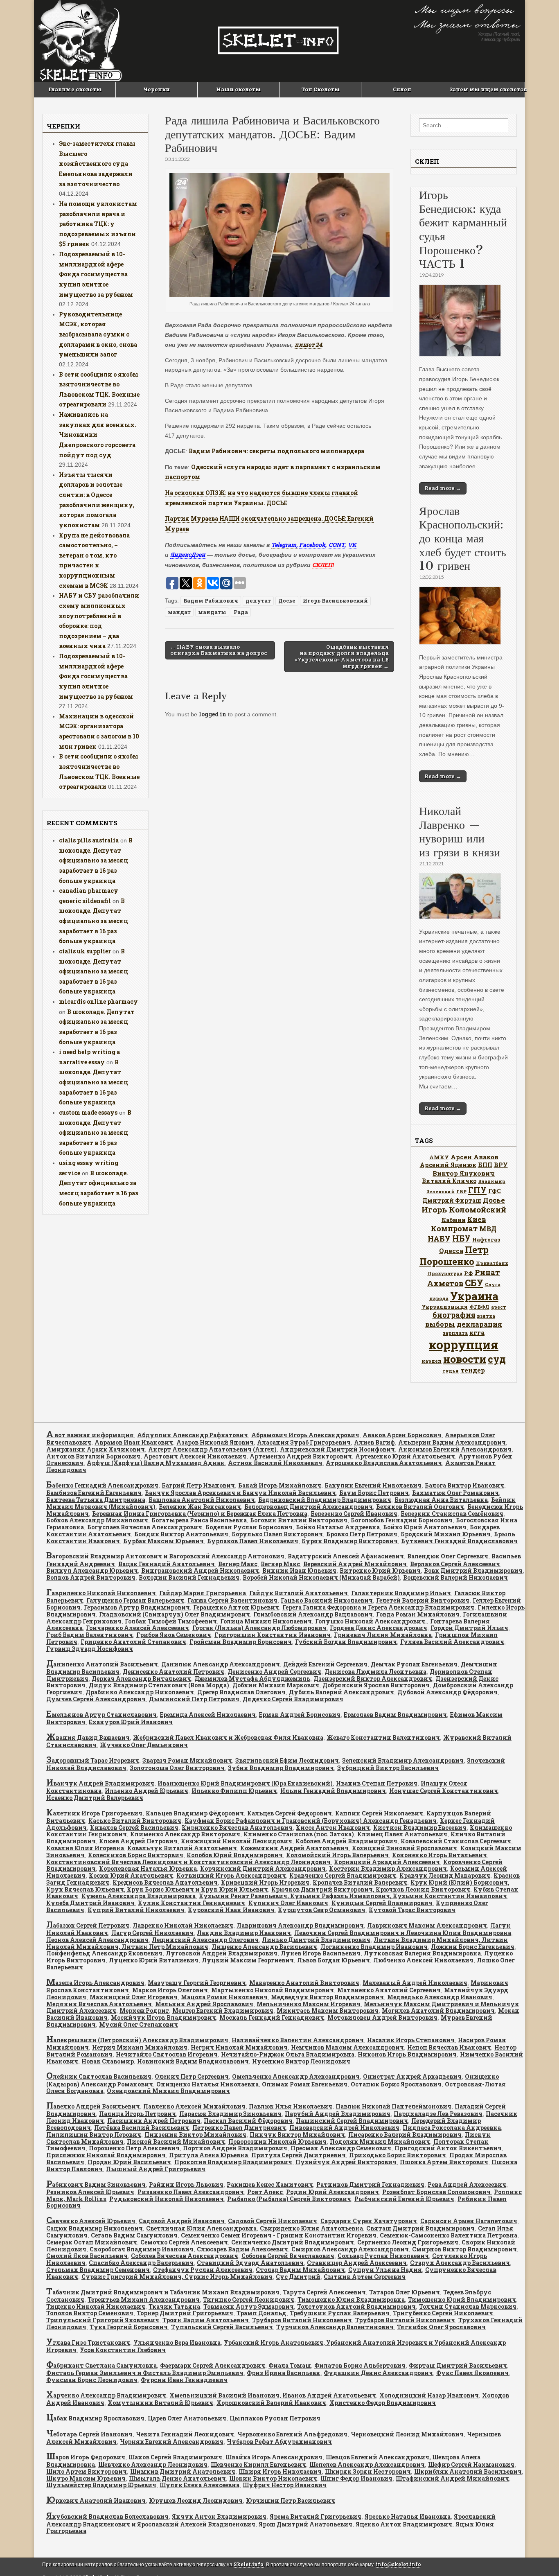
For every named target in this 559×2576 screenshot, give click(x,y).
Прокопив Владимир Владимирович (233, 2162)
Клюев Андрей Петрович (138, 1841)
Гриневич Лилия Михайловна (383, 1635)
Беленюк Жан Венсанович (200, 1507)
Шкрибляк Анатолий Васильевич (468, 2471)
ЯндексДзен (188, 554)
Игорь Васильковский (335, 601)
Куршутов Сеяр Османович (322, 1910)
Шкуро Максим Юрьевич (86, 2478)
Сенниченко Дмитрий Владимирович (293, 2242)
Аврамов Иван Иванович (134, 1442)
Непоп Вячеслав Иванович (449, 2047)
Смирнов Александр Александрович (350, 2249)
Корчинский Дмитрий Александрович (263, 1868)
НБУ (461, 1238)
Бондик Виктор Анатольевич (181, 1534)
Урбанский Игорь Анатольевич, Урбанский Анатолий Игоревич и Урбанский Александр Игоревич (276, 2346)
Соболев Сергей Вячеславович (288, 2256)
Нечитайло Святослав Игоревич (167, 2054)
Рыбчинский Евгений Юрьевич (404, 2199)
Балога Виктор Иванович (464, 1485)
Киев (477, 1219)
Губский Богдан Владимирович (346, 1642)
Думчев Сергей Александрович (96, 1699)
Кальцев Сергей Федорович (290, 1813)
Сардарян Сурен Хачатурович (369, 2221)
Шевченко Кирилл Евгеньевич (258, 2464)
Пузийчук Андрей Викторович (346, 2162)
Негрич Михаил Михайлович (140, 2047)
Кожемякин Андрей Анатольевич (294, 1848)
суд (497, 1359)
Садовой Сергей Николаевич (273, 2221)
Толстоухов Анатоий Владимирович (356, 2306)
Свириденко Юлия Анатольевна (311, 2228)
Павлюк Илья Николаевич (291, 2106)
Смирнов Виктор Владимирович (464, 2249)
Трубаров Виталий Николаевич (302, 2320)
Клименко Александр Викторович (185, 1834)
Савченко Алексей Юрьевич (91, 2221)
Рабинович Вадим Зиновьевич (96, 2184)
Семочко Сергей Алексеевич (184, 2242)
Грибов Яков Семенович (174, 1635)
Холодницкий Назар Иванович (429, 2395)
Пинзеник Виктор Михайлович (195, 2135)
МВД (488, 1229)
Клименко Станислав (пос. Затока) (299, 1834)
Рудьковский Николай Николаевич (167, 2199)
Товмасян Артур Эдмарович (249, 2306)
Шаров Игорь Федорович (86, 2457)
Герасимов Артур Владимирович (137, 1607)
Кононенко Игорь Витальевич (440, 1855)
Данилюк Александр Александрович (221, 1664)
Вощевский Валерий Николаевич (455, 1577)
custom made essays (88, 1112)
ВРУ (501, 1165)
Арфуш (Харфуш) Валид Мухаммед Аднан (156, 1463)
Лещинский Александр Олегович (205, 1940)
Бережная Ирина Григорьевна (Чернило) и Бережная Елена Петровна (200, 1514)
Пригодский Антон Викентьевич (448, 2148)
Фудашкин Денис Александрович (378, 2373)
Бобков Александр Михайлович (97, 1520)
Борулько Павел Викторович (277, 1534)
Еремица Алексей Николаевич (208, 1715)
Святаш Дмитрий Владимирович (420, 2228)
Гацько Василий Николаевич (327, 1600)
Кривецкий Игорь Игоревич (265, 1882)
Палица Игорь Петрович (137, 2114)
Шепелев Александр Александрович (367, 2464)
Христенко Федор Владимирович (383, 2403)
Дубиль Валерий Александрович (341, 1692)
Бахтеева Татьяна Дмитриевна (96, 1500)
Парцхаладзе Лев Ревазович (438, 2114)
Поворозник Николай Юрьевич (277, 2141)
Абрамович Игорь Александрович (305, 1435)
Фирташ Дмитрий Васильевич (458, 2365)
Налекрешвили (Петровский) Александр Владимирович (137, 2040)
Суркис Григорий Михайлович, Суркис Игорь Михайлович (177, 2277)
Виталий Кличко (449, 1181)
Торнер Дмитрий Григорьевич (185, 2313)
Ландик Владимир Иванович (244, 1933)
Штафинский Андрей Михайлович (452, 2478)
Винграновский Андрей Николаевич (200, 1570)
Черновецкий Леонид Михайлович (407, 2434)
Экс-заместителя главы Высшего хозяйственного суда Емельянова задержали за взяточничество (97, 164)
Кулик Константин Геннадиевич (192, 1903)
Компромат (454, 1228)
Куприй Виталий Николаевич (136, 1910)
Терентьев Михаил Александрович (144, 2299)
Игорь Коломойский (464, 1209)
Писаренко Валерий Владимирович (405, 2135)
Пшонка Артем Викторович (444, 2162)
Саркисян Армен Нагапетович (469, 2221)
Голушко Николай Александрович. (371, 1621)
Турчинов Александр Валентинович (335, 2327)
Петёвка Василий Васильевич (142, 2128)
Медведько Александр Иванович (440, 1997)
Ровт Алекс (265, 2192)
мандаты (212, 612)
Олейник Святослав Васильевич (99, 2076)
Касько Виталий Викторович (135, 1821)
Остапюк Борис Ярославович (396, 2084)
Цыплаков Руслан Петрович (275, 2418)
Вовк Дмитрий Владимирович (473, 1570)
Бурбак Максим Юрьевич (163, 1541)
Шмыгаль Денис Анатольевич (177, 2478)
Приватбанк (492, 1263)
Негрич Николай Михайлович (239, 2047)
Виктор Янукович (464, 1173)
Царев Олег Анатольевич (187, 2418)
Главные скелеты (75, 89)
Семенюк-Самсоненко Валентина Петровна (449, 2235)
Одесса (451, 1251)
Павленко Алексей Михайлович (194, 2106)
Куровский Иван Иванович (231, 1910)
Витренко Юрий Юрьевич (380, 1570)
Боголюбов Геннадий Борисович (402, 1520)
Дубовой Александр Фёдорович (447, 1692)
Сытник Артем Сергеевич (365, 2277)
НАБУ (439, 1238)
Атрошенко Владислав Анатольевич (384, 1463)
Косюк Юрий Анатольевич (131, 1875)
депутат (258, 601)
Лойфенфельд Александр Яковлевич (104, 1953)
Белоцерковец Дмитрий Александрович (309, 1507)
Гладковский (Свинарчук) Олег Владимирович (175, 1614)
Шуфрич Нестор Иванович (285, 2485)
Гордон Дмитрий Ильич (469, 1628)
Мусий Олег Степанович (139, 2024)
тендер (473, 1370)
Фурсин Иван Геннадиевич (184, 2380)
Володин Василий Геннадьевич (189, 1577)
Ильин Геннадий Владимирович (333, 1791)
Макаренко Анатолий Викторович (304, 1983)
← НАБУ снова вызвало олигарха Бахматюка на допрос (219, 650)
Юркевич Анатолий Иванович (96, 2500)
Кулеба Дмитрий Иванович (90, 1903)
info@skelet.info (398, 2564)
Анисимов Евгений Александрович (455, 1449)
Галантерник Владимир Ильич (401, 1593)
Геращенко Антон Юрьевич (236, 1607)
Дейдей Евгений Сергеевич (325, 1664)
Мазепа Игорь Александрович (95, 1983)
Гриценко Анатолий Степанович (133, 1642)
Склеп (402, 89)
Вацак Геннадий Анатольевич (167, 1564)
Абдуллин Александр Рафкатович (193, 1435)
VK (352, 545)
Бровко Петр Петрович (362, 1534)
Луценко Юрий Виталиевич (154, 1960)
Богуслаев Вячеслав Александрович (145, 1527)
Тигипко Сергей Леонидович (249, 2299)
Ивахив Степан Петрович (377, 1783)
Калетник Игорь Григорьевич (94, 1813)
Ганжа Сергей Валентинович (232, 1600)
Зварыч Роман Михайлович (187, 1760)
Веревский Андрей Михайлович (355, 1564)
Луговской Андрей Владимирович (222, 1953)
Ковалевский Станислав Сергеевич (456, 1841)
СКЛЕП (322, 565)
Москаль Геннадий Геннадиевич (272, 2017)
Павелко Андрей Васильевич (93, 2106)
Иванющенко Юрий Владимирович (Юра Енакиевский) (245, 1783)
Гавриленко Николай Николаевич (101, 1593)
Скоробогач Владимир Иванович (142, 2249)
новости (465, 1359)
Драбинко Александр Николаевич (140, 1692)
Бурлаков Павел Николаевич (253, 1541)
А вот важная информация (90, 1435)
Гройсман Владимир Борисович (241, 1642)
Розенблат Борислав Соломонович (436, 2192)
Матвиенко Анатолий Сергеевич (389, 1990)
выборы (440, 1324)
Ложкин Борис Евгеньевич (473, 1947)
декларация (479, 1324)
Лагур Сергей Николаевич (152, 1933)
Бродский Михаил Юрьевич (446, 1534)
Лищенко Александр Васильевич (264, 1947)
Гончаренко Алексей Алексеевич (137, 1628)
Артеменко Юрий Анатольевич (405, 1456)
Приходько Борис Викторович (398, 2155)
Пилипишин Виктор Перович (94, 2135)
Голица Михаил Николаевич (266, 1621)
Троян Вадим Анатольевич (206, 2320)
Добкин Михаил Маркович (276, 1685)
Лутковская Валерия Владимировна (422, 1953)
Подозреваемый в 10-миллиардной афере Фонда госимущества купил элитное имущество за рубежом (96, 274)
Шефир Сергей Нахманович (471, 2464)
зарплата (455, 1333)
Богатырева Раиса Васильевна (199, 1520)
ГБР (461, 1191)
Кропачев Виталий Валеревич (360, 1882)
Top (540, 2557)
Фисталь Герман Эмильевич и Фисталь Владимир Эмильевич (145, 2373)
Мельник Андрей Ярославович (204, 2004)
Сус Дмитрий (298, 2277)
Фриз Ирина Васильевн (284, 2373)
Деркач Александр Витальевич (141, 1679)
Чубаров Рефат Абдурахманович (279, 2442)
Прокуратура (445, 1273)
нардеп (432, 1361)
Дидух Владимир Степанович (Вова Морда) (159, 1685)
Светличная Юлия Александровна (201, 2228)
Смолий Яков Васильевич (87, 2256)
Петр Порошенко (454, 1255)
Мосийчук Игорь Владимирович (163, 2017)
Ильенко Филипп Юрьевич (234, 1791)
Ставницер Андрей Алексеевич (357, 2263)
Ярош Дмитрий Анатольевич (305, 2524)
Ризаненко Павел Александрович (191, 2192)
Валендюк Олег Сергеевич (448, 1556)
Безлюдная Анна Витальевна (441, 1500)
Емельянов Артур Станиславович (101, 1715)
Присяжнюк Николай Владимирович (106, 2155)
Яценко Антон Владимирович (404, 2524)
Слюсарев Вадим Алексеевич (242, 2249)
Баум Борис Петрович (374, 1493)
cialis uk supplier (85, 951)
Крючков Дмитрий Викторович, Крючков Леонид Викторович (371, 1889)
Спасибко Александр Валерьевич (141, 2263)
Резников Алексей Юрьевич (90, 2192)
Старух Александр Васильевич (460, 2263)
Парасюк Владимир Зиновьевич (230, 2114)
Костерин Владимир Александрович (388, 1868)
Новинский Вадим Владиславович (193, 2061)
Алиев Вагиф (374, 1442)
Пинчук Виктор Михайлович (297, 2135)
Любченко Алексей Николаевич (423, 1960)
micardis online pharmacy (98, 1001)
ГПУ (477, 1190)
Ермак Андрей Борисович (300, 1715)
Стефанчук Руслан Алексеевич (203, 2270)
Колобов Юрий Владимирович (235, 1855)
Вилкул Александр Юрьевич (92, 1570)
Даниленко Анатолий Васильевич (102, 1664)
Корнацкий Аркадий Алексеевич (387, 1862)
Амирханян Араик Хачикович (96, 1449)
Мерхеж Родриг (144, 2010)
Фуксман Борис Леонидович (92, 2380)
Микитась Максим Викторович (328, 2010)
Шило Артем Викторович (87, 2471)
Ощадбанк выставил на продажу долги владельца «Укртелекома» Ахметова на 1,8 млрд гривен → (342, 656)
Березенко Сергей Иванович (354, 1514)
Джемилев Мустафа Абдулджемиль (252, 1679)
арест (499, 1307)
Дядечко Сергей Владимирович (293, 1699)
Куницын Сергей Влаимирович (382, 1903)
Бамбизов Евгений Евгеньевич (94, 1493)
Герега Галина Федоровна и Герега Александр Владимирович (378, 1607)
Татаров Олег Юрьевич (405, 2292)
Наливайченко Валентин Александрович (298, 2040)
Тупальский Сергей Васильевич (222, 2327)
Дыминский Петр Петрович (194, 1699)
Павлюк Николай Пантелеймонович (393, 2106)
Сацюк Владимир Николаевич (95, 2228)
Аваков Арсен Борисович (402, 1435)
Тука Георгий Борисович (129, 2327)
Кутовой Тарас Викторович (412, 1910)
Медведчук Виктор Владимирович (327, 1997)
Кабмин (454, 1220)
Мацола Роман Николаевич (224, 1997)
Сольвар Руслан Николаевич (383, 2256)
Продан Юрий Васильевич (129, 2162)
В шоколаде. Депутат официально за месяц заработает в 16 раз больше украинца (96, 860)
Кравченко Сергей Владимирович (343, 1875)
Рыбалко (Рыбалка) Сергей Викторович (289, 2199)
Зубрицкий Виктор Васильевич (388, 1768)
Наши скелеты (238, 89)
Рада (241, 612)
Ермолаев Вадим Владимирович (395, 1715)
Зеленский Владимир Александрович (403, 1760)
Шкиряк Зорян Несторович (368, 2471)
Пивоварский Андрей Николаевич (344, 2128)
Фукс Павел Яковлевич (472, 2373)
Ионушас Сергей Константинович (444, 1791)
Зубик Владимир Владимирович (281, 1768)
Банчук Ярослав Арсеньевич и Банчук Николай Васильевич (240, 1493)
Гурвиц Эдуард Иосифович (90, 1649)
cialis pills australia (89, 840)
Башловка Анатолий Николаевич (202, 1500)
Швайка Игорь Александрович (274, 2457)
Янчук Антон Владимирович (219, 2516)
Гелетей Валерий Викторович (423, 1600)
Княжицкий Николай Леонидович (237, 1841)
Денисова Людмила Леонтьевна (375, 1672)
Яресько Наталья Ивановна (408, 2516)
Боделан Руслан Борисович (249, 1527)
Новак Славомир (108, 2061)
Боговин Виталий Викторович (299, 1520)
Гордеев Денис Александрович (379, 1628)
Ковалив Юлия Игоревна (85, 1848)
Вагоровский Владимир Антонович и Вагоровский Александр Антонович (165, 1556)
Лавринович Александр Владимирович (300, 1925)
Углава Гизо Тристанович (88, 2342)
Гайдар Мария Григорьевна (203, 1593)
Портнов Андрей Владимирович (235, 2148)
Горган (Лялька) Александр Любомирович (259, 1628)
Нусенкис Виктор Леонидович (301, 2061)
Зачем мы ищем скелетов (487, 89)
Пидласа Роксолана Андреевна (452, 2128)
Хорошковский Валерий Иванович (271, 2403)
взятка (486, 1316)
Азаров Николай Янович (215, 1442)
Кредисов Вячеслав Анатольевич (165, 1882)
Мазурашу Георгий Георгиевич (197, 1983)
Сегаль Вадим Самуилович (134, 2235)
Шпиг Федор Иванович (356, 2478)
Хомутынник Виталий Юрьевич (160, 2403)
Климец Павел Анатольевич (402, 1834)
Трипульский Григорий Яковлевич (103, 2320)
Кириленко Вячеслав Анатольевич (237, 1828)
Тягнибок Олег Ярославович (441, 2327)
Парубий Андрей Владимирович (338, 2114)
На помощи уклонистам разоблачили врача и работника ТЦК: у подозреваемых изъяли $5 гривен (98, 224)
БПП (485, 1165)
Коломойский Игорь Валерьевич (337, 1855)
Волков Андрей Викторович (91, 1577)
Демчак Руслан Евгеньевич (414, 1664)
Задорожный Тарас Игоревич (93, 1760)
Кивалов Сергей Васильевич (134, 1828)
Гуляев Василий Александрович (452, 1642)
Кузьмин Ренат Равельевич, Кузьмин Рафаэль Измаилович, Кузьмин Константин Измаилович (353, 1896)
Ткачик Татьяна (174, 2306)
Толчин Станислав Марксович (468, 2306)
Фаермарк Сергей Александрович (213, 2365)
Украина (474, 1296)
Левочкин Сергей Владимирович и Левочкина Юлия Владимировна (403, 1933)
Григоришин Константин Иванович (273, 1635)
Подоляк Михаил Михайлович (380, 2141)
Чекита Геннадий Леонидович (185, 2434)
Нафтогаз (486, 1239)
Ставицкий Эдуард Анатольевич (250, 2263)
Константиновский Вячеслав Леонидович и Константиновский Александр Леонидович (188, 1862)
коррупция (464, 1344)
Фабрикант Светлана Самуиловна (101, 2365)
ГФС (495, 1191)
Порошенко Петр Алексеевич (134, 2148)
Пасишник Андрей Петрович (154, 2121)
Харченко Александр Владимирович (106, 2395)
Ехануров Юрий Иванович (131, 1722)
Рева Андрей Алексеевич (467, 2184)
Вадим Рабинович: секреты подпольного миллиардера (276, 451)
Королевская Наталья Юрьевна (148, 1868)
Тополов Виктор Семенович (90, 2313)
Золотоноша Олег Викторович (177, 1768)
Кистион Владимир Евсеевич (420, 1828)
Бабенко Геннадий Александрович (102, 1485)
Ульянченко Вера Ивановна (177, 2342)
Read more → (443, 488)
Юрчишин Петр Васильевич (291, 2500)
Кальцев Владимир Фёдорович (195, 1813)
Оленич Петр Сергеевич (192, 2076)
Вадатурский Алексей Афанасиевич (346, 1556)
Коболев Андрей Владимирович (346, 1841)
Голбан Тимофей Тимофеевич (171, 1621)
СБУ (474, 1283)
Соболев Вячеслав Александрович (185, 2256)
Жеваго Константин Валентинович (383, 1737)
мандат (179, 612)
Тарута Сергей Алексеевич (324, 2292)
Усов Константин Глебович (123, 2350)
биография (454, 1315)
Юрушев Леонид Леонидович (196, 2500)
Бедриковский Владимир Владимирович (325, 1500)
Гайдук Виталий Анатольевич (299, 1593)
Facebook (312, 545)
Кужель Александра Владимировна (139, 1896)
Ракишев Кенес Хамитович (270, 2184)
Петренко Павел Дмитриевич (239, 2128)
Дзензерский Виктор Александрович (373, 1679)
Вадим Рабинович (211, 601)
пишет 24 (308, 344)
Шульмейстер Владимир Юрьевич (101, 2485)
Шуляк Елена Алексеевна (199, 2485)
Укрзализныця (445, 1307)
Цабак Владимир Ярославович (95, 2418)
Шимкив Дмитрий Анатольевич (183, 2471)
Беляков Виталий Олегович (420, 1507)
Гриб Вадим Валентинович (90, 1635)
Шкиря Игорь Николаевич (280, 2471)
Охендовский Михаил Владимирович (168, 2091)
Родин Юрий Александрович (332, 2192)
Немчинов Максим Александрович (347, 2047)
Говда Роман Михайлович (418, 1614)
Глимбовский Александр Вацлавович (313, 1614)
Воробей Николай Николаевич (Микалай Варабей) (321, 1577)
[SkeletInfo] (279, 41)
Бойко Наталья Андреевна (338, 1527)
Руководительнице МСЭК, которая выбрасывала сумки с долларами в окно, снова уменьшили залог (98, 334)
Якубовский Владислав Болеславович (107, 2516)
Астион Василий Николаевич (275, 1463)
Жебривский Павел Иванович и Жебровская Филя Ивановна (228, 1737)
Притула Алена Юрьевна (208, 2155)
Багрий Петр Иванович (198, 1485)
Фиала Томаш (290, 2365)
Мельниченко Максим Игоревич (309, 2004)
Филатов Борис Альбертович (360, 2365)
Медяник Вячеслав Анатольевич (99, 2004)
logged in (213, 714)
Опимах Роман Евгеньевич (305, 2084)
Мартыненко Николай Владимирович (273, 1990)
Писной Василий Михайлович (176, 2141)
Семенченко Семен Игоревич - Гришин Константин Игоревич (279, 2235)
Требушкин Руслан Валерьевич (340, 2313)
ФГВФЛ (479, 1307)
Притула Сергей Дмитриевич (299, 2155)
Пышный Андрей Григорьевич (156, 2169)
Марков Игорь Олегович (170, 1990)
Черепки (157, 89)
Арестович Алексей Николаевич (195, 1456)
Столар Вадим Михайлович (300, 2270)
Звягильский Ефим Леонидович (287, 1760)
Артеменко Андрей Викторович (301, 1456)
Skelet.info (249, 2564)
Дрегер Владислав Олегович (241, 1692)
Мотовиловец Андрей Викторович (382, 2017)
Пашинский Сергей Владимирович (352, 2121)
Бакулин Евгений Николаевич (373, 1485)
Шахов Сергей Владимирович (175, 2457)
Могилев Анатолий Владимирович (438, 2010)
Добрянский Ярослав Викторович (376, 1685)
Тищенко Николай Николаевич (96, 2306)
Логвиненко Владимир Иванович (374, 1947)
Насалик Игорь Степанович (411, 2040)
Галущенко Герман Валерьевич (135, 1600)
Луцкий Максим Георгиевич (248, 1960)
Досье (287, 601)
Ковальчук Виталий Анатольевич (182, 1848)
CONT (337, 545)
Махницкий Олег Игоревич (134, 1997)
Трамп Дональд (261, 2313)
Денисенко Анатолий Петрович (174, 1672)
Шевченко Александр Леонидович (153, 2464)
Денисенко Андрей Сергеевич (274, 1672)
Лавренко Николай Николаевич (183, 1925)
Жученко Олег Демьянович (144, 1745)
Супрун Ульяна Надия (385, 2270)
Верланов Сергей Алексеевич (455, 1564)
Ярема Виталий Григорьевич (316, 2516)
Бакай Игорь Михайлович (280, 1485)
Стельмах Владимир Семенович (98, 2270)
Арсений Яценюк (448, 1165)
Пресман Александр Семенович (341, 2148)
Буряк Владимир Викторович (350, 1541)
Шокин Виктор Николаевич (273, 2478)
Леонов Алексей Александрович (97, 1940)
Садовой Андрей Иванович (182, 2221)
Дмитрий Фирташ (452, 1200)
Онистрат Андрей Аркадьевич (412, 2076)
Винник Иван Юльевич (299, 1570)
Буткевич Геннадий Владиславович (459, 1541)
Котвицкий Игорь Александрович (231, 1875)
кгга (477, 1332)
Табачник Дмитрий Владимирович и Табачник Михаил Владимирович (163, 2292)
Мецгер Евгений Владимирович (223, 2010)
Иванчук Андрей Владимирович (100, 1783)
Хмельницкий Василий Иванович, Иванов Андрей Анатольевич (273, 2395)
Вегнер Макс (238, 1564)
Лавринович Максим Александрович (427, 1925)
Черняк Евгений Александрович (172, 2442)
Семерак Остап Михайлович (92, 2242)
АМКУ (439, 1157)
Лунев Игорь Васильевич (321, 1953)
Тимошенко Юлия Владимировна (351, 2299)
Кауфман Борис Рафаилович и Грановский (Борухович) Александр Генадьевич (311, 1821)
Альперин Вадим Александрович (452, 1442)
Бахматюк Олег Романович (455, 1493)
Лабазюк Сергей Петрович (88, 1925)
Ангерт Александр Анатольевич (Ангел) (212, 1449)
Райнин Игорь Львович (186, 2184)
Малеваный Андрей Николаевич (415, 1983)
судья (451, 1371)
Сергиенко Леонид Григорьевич (408, 2242)
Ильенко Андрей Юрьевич (147, 1791)
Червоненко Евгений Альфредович (292, 2434)
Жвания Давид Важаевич (88, 1737)
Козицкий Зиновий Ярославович (405, 1848)
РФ (469, 1273)
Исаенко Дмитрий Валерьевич (95, 1798)
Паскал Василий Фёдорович (248, 2121)
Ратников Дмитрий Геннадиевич (370, 2184)
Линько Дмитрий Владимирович (316, 1940)
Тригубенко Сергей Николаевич (443, 2313)
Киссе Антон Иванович (333, 1828)
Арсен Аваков (474, 1157)
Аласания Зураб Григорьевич (304, 1442)
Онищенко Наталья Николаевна (207, 2084)
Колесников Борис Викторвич (136, 1855)
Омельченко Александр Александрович (296, 2076)
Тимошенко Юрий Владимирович (462, 2299)
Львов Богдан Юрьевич (334, 1960)
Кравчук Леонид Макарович (445, 1875)
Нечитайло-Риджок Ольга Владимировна (288, 2054)
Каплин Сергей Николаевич (379, 1813)
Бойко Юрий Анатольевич (425, 1527)
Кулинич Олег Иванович (288, 1903)
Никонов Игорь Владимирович (407, 2054)
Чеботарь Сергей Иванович (89, 2434)
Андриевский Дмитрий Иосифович (337, 1449)
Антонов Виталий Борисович (93, 1456)
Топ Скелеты (320, 89)
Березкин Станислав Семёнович (452, 1514)
